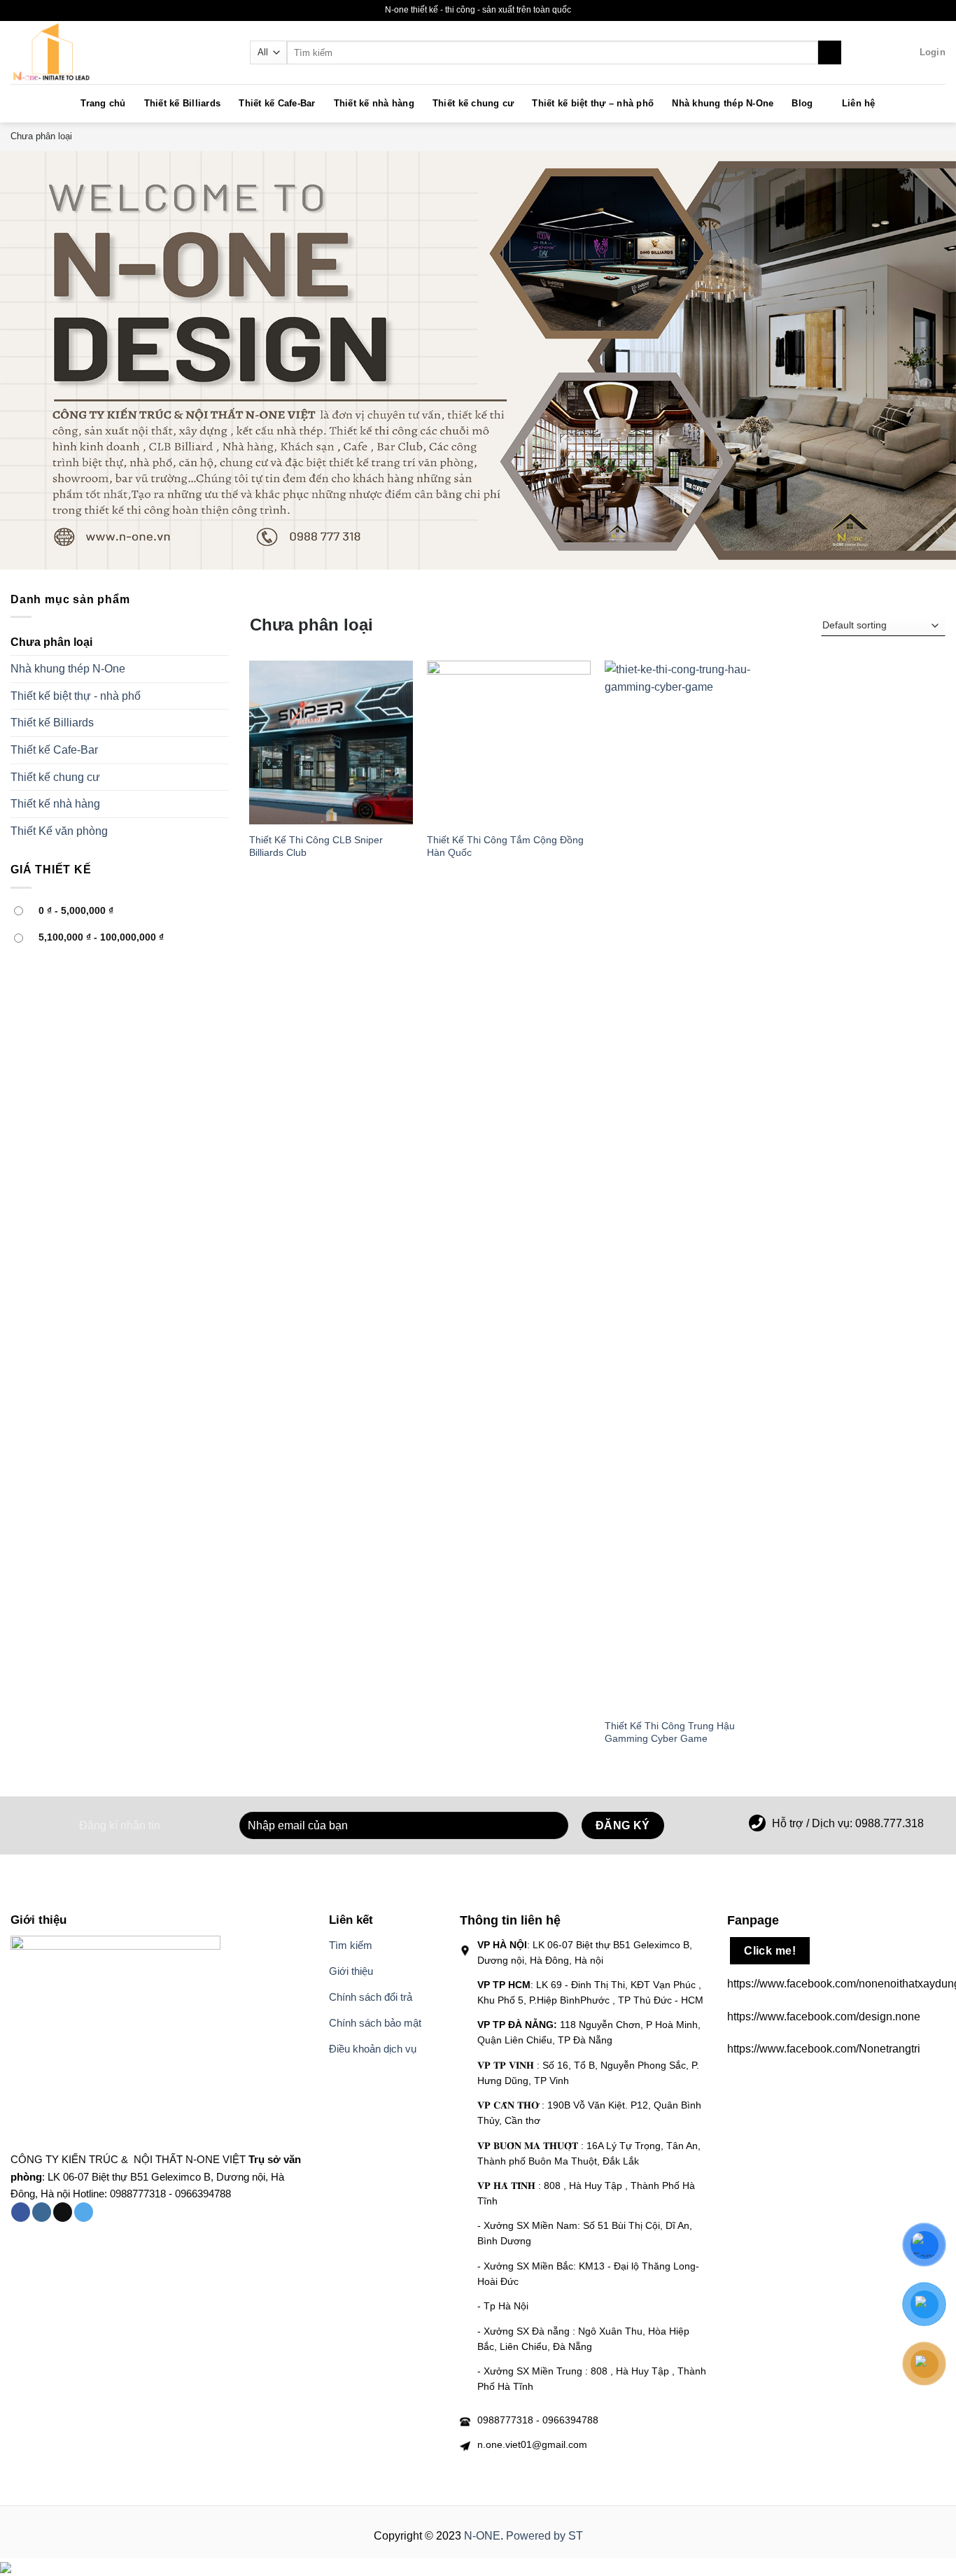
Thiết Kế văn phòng (59, 831)
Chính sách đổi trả (371, 1997)
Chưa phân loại (51, 642)
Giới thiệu (351, 1971)
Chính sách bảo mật (375, 2023)
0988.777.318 (890, 1823)
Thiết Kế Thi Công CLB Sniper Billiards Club (316, 846)
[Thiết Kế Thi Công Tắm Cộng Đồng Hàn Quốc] (509, 742)
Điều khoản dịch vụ (373, 2049)
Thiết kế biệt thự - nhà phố (76, 696)
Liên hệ (859, 103)
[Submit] (830, 52)
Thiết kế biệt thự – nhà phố (593, 103)
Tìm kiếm (351, 1945)
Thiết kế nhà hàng (374, 103)
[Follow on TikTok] (63, 2212)
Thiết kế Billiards (183, 103)
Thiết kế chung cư (473, 103)
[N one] (80, 52)
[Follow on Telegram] (84, 2212)
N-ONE (482, 2536)
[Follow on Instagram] (42, 2212)
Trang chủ (103, 103)
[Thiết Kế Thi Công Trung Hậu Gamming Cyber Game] (687, 1185)
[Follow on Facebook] (21, 2212)
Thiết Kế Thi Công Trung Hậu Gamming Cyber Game (670, 1732)
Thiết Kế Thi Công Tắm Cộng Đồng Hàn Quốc (505, 846)
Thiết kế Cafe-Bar (277, 103)
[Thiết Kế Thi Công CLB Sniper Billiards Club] (331, 742)
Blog (802, 103)
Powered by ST (544, 2536)
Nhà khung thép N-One (723, 103)
